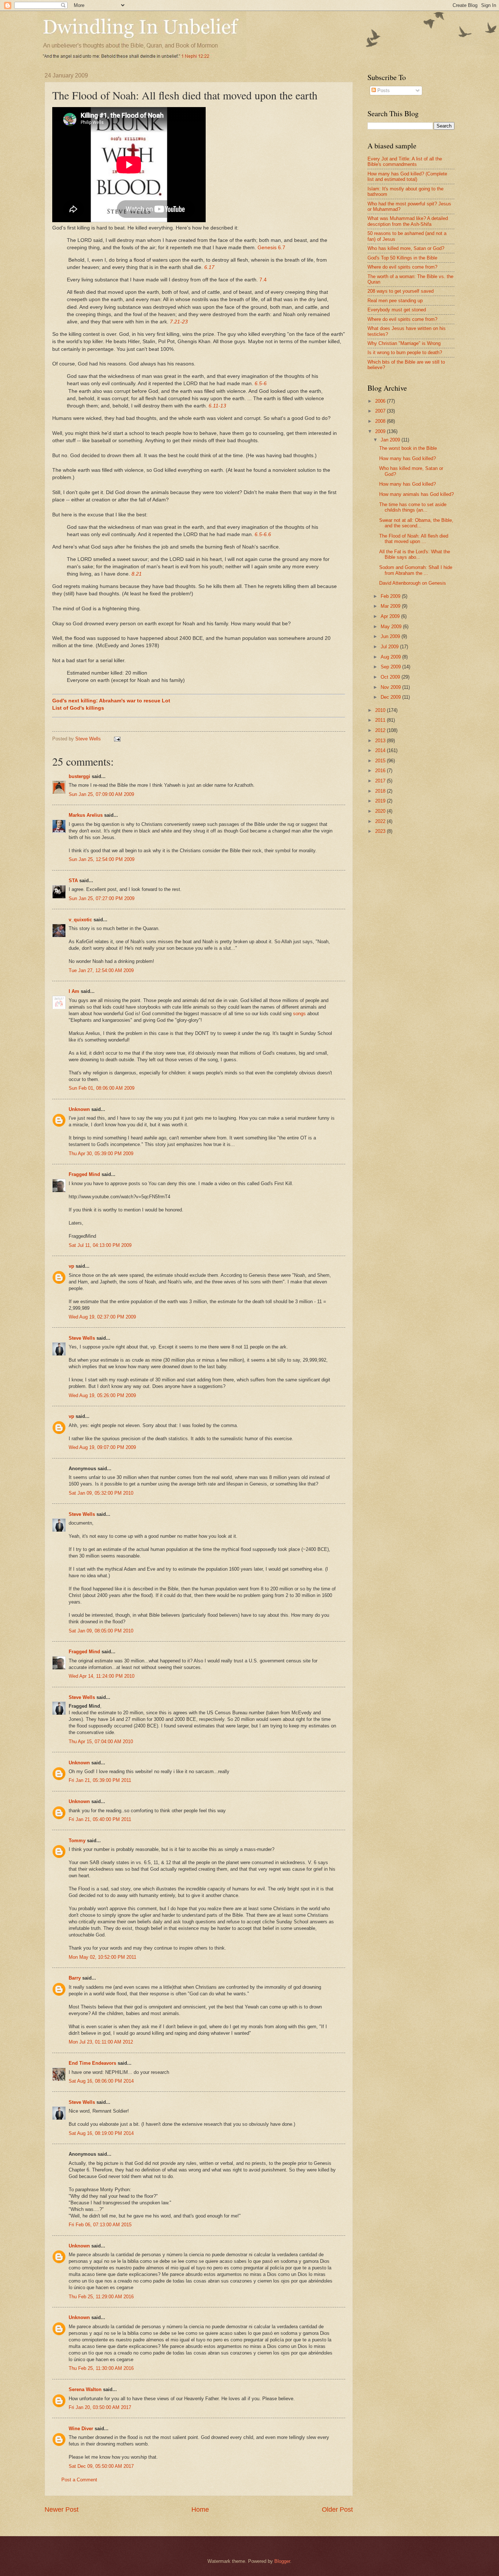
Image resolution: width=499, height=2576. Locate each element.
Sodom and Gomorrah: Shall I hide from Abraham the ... (416, 570)
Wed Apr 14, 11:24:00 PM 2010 (102, 1676)
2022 (381, 821)
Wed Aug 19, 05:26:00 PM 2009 (102, 1395)
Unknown (79, 1109)
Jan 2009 (391, 440)
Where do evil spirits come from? (402, 267)
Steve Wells (89, 739)
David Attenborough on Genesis (413, 583)
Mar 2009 (391, 606)
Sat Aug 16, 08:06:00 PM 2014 (101, 2081)
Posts (383, 90)
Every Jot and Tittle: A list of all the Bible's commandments (405, 162)
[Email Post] (117, 739)
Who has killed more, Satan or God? (406, 248)
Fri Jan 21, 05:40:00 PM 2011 (100, 1819)
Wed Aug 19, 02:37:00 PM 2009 (102, 1317)
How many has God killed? (407, 458)
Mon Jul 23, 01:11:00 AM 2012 (101, 2042)
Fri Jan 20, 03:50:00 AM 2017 (100, 2407)
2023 (381, 831)
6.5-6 (261, 384)
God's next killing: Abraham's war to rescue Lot (111, 701)
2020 (381, 811)
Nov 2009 (391, 687)
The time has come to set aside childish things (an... (413, 507)
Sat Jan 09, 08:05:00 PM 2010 (101, 1631)
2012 (381, 730)
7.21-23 (179, 322)
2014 (381, 750)
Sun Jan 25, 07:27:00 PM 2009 (102, 898)
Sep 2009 (391, 667)
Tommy (77, 1841)
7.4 (263, 280)
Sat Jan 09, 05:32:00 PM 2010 (101, 1493)
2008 (381, 421)
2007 (381, 411)
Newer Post (62, 2509)
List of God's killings (78, 708)
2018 (381, 791)
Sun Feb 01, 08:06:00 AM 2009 (102, 1088)
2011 (381, 720)
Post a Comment (79, 2480)
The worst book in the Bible (408, 448)
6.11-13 (217, 406)
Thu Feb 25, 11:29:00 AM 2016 (101, 2297)
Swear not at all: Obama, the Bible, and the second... (416, 523)
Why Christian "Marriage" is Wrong (404, 343)
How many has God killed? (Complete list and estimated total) (407, 177)
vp (71, 1266)
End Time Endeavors (92, 2063)
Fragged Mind (84, 1174)
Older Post (337, 2509)
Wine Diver (81, 2429)
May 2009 (392, 627)
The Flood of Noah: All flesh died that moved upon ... (414, 539)
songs (299, 1014)
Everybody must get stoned (397, 310)
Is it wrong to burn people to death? (405, 352)
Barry (75, 1978)
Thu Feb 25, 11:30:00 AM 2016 (101, 2368)
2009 (381, 431)
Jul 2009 (390, 647)
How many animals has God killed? (416, 494)
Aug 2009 (391, 657)
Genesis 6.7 (271, 248)
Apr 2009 (391, 616)
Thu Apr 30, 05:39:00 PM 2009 (101, 1154)
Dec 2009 (391, 697)
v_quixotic (80, 920)
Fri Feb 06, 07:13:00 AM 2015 (100, 2225)
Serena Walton (85, 2389)
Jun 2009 (391, 636)
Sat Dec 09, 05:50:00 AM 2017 (101, 2466)
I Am (74, 991)
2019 (381, 801)
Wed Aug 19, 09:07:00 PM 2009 (102, 1447)
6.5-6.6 (263, 534)
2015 (381, 761)
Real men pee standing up (395, 301)
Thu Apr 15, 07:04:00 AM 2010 (101, 1742)
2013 (381, 741)
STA (73, 881)
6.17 (209, 267)
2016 (381, 771)
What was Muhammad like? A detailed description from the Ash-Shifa (408, 221)
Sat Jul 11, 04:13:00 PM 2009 (100, 1245)
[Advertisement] (429, 898)
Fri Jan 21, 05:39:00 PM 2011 (100, 1780)
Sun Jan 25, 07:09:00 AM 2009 (101, 794)
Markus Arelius (86, 815)
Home (200, 2509)
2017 (381, 781)
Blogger (282, 2561)
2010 (381, 710)
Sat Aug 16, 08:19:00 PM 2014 (101, 2133)
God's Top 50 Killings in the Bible (402, 258)
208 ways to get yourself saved (401, 291)
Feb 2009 (391, 596)
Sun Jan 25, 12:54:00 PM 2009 (102, 859)
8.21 (137, 574)
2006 (381, 401)
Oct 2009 (391, 677)
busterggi (79, 776)
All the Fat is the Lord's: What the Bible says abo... (415, 554)
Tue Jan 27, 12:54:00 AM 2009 (101, 970)
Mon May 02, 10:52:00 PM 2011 (102, 1957)
